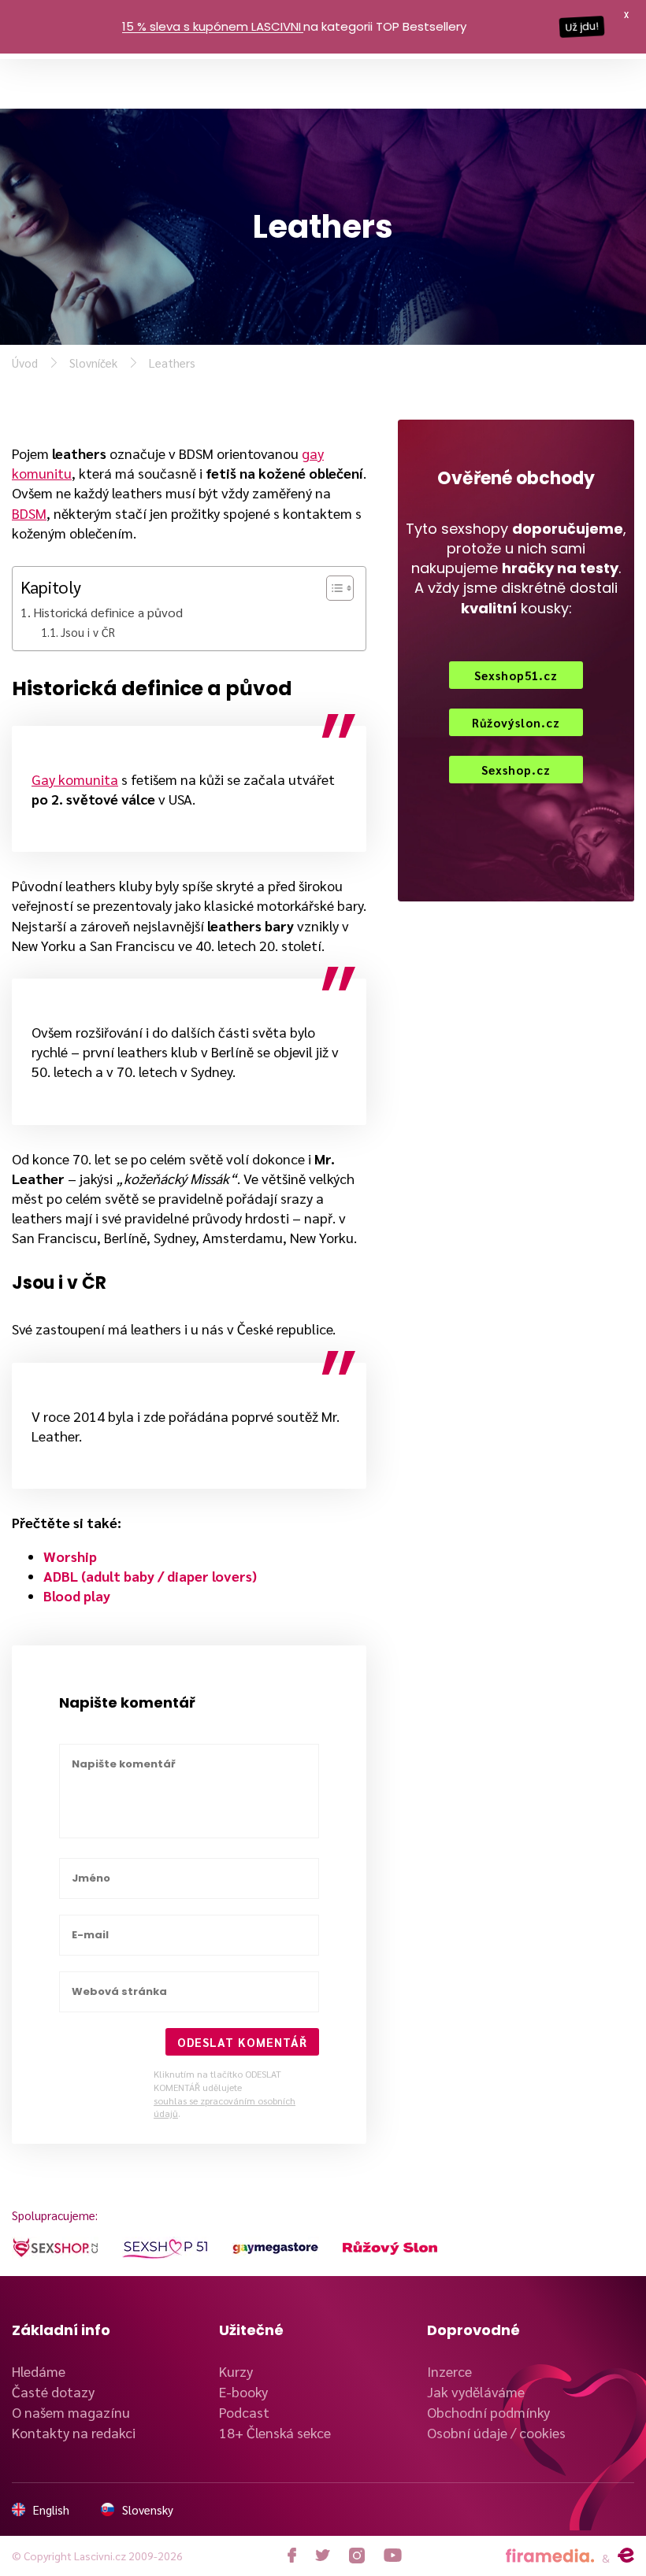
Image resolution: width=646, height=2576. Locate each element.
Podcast (244, 2412)
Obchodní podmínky (488, 2412)
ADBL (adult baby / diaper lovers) (150, 1576)
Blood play (77, 1595)
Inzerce (449, 2371)
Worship (70, 1556)
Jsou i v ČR (88, 632)
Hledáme (39, 2371)
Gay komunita (75, 779)
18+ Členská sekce (275, 2432)
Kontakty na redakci (74, 2432)
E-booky (243, 2391)
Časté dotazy (53, 2391)
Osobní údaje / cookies (496, 2432)
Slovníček (93, 363)
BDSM (29, 513)
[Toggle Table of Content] (332, 588)
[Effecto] (626, 2556)
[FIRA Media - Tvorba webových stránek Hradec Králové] (550, 2556)
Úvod (25, 363)
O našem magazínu (71, 2412)
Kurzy (236, 2371)
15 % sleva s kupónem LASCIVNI (212, 26)
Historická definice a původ (108, 612)
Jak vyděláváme (476, 2391)
